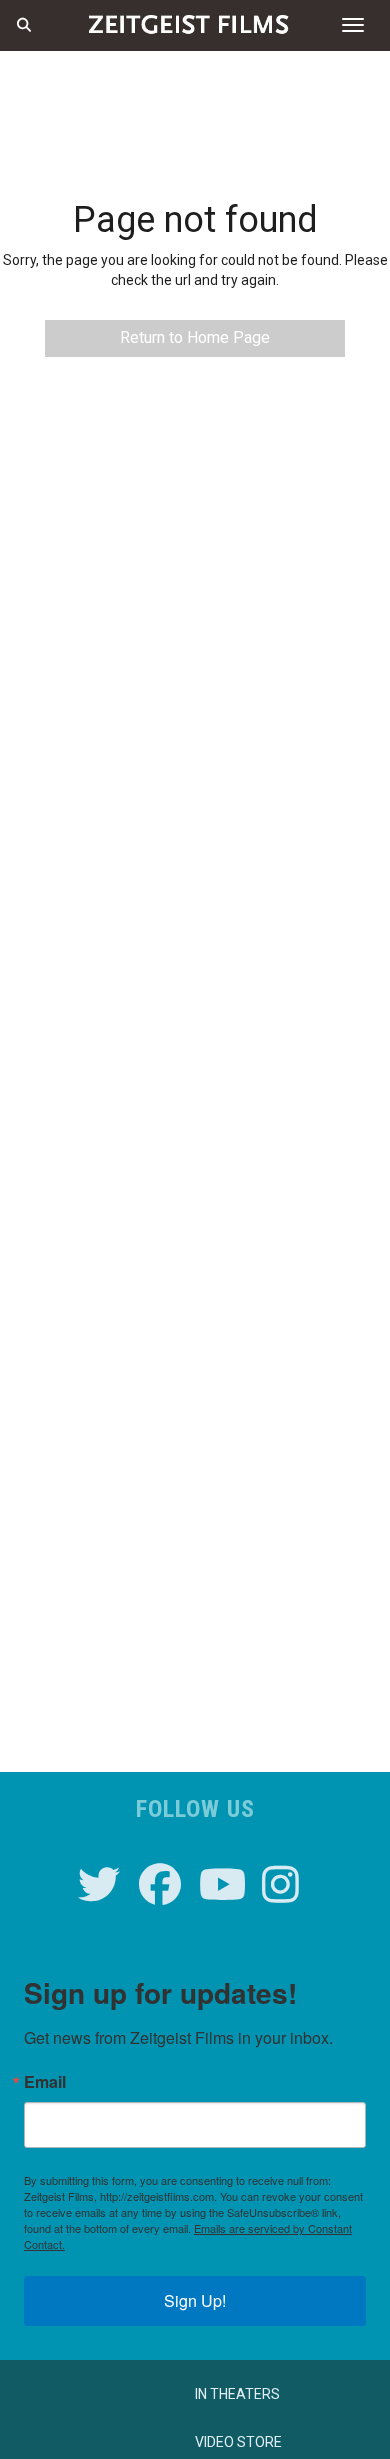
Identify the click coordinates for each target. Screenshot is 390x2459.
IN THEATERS (237, 2394)
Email (45, 2082)
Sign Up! (195, 2300)
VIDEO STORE (238, 2442)
